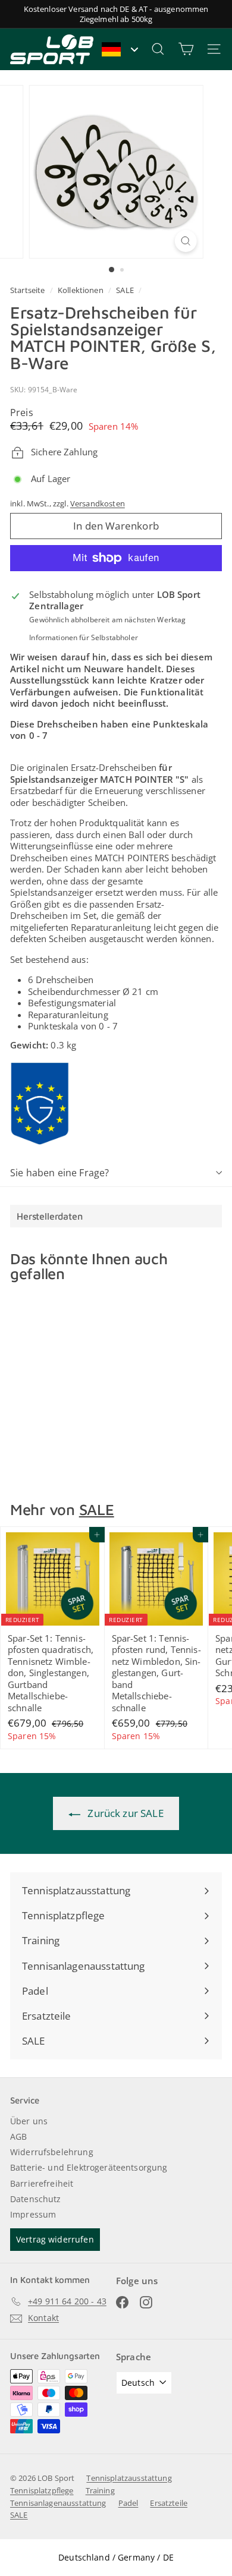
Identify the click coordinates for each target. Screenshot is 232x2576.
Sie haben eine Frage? (59, 1173)
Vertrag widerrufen (55, 2239)
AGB (18, 2136)
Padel (128, 2503)
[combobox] (119, 49)
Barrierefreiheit (42, 2183)
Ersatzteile (169, 2503)
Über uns (29, 2121)
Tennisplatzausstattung (129, 2478)
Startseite (29, 290)
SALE (125, 290)
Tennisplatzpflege (42, 2490)
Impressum (33, 2214)
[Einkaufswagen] (186, 49)
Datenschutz (36, 2199)
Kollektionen (81, 290)
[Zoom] (185, 241)
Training (100, 2490)
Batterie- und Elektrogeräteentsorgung (89, 2167)
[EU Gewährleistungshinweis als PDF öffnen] (40, 1104)
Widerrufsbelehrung (52, 2152)
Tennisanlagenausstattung (58, 2503)
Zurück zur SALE (124, 1813)
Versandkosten (98, 503)
